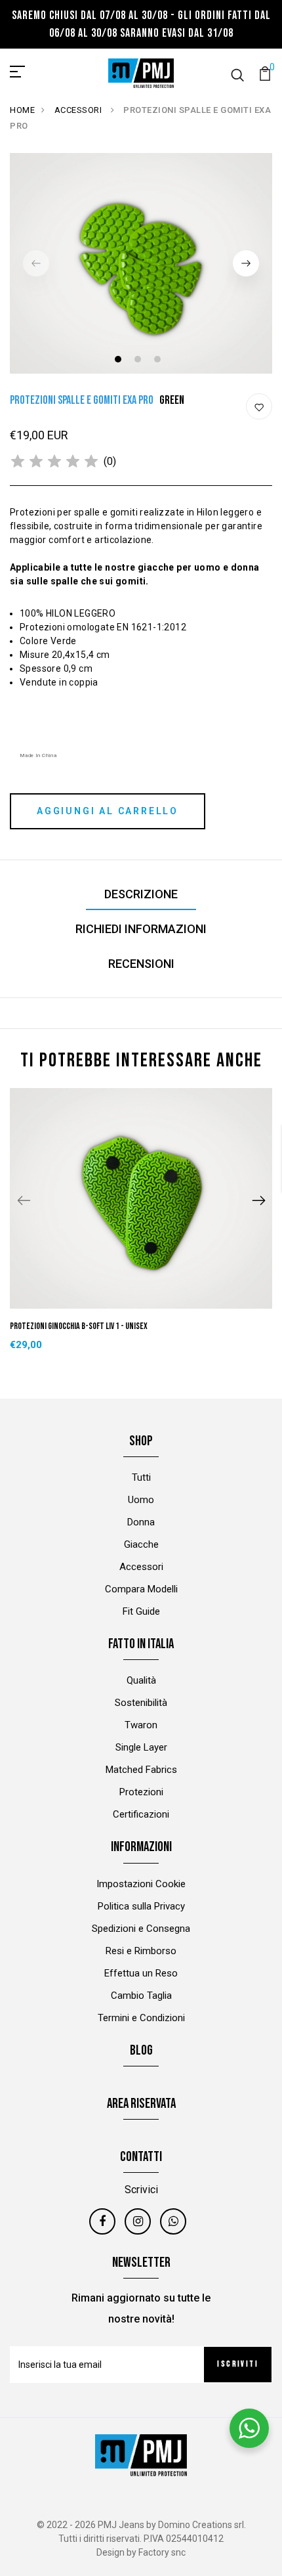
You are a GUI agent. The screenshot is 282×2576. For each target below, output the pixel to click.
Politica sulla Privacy (141, 1906)
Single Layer (141, 1747)
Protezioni (141, 1792)
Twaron (141, 1725)
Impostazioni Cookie (141, 1884)
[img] (54, 462)
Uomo (141, 1500)
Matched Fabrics (141, 1770)
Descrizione (141, 894)
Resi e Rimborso (141, 1951)
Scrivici (141, 2190)
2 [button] (139, 361)
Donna (141, 1522)
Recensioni (141, 964)
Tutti (141, 1477)
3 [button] (159, 361)
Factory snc (162, 2552)
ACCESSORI (79, 110)
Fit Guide (141, 1611)
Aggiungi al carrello (108, 811)
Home (22, 110)
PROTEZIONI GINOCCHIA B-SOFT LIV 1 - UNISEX (79, 1326)
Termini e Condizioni (141, 2018)
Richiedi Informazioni (141, 929)
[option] (141, 263)
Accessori (141, 1567)
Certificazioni (141, 1814)
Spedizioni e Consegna (141, 1929)
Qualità (141, 1680)
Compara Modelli (141, 1589)
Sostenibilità (141, 1703)
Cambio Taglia (141, 1996)
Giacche (141, 1544)
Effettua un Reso (141, 1973)
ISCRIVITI (238, 2364)
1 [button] (120, 361)
